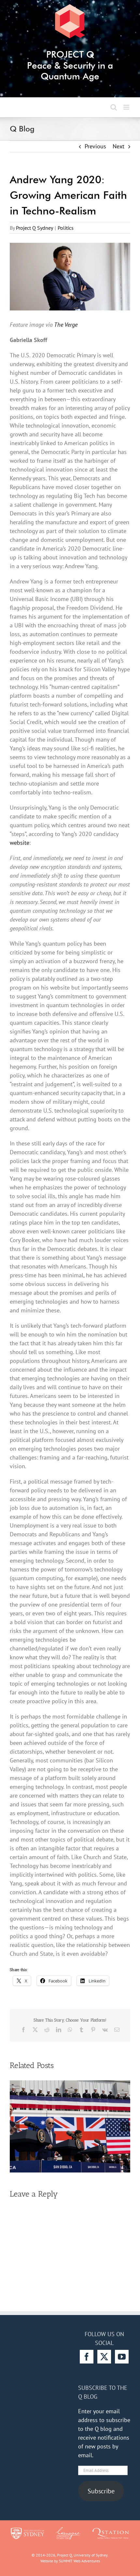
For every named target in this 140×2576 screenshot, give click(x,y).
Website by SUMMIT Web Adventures (70, 2561)
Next (119, 146)
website (20, 843)
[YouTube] (122, 2357)
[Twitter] (104, 2357)
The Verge (66, 325)
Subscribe (101, 2491)
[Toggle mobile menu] (127, 107)
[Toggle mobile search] (114, 107)
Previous (95, 146)
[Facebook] (87, 2357)
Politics (66, 228)
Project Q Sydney (35, 228)
